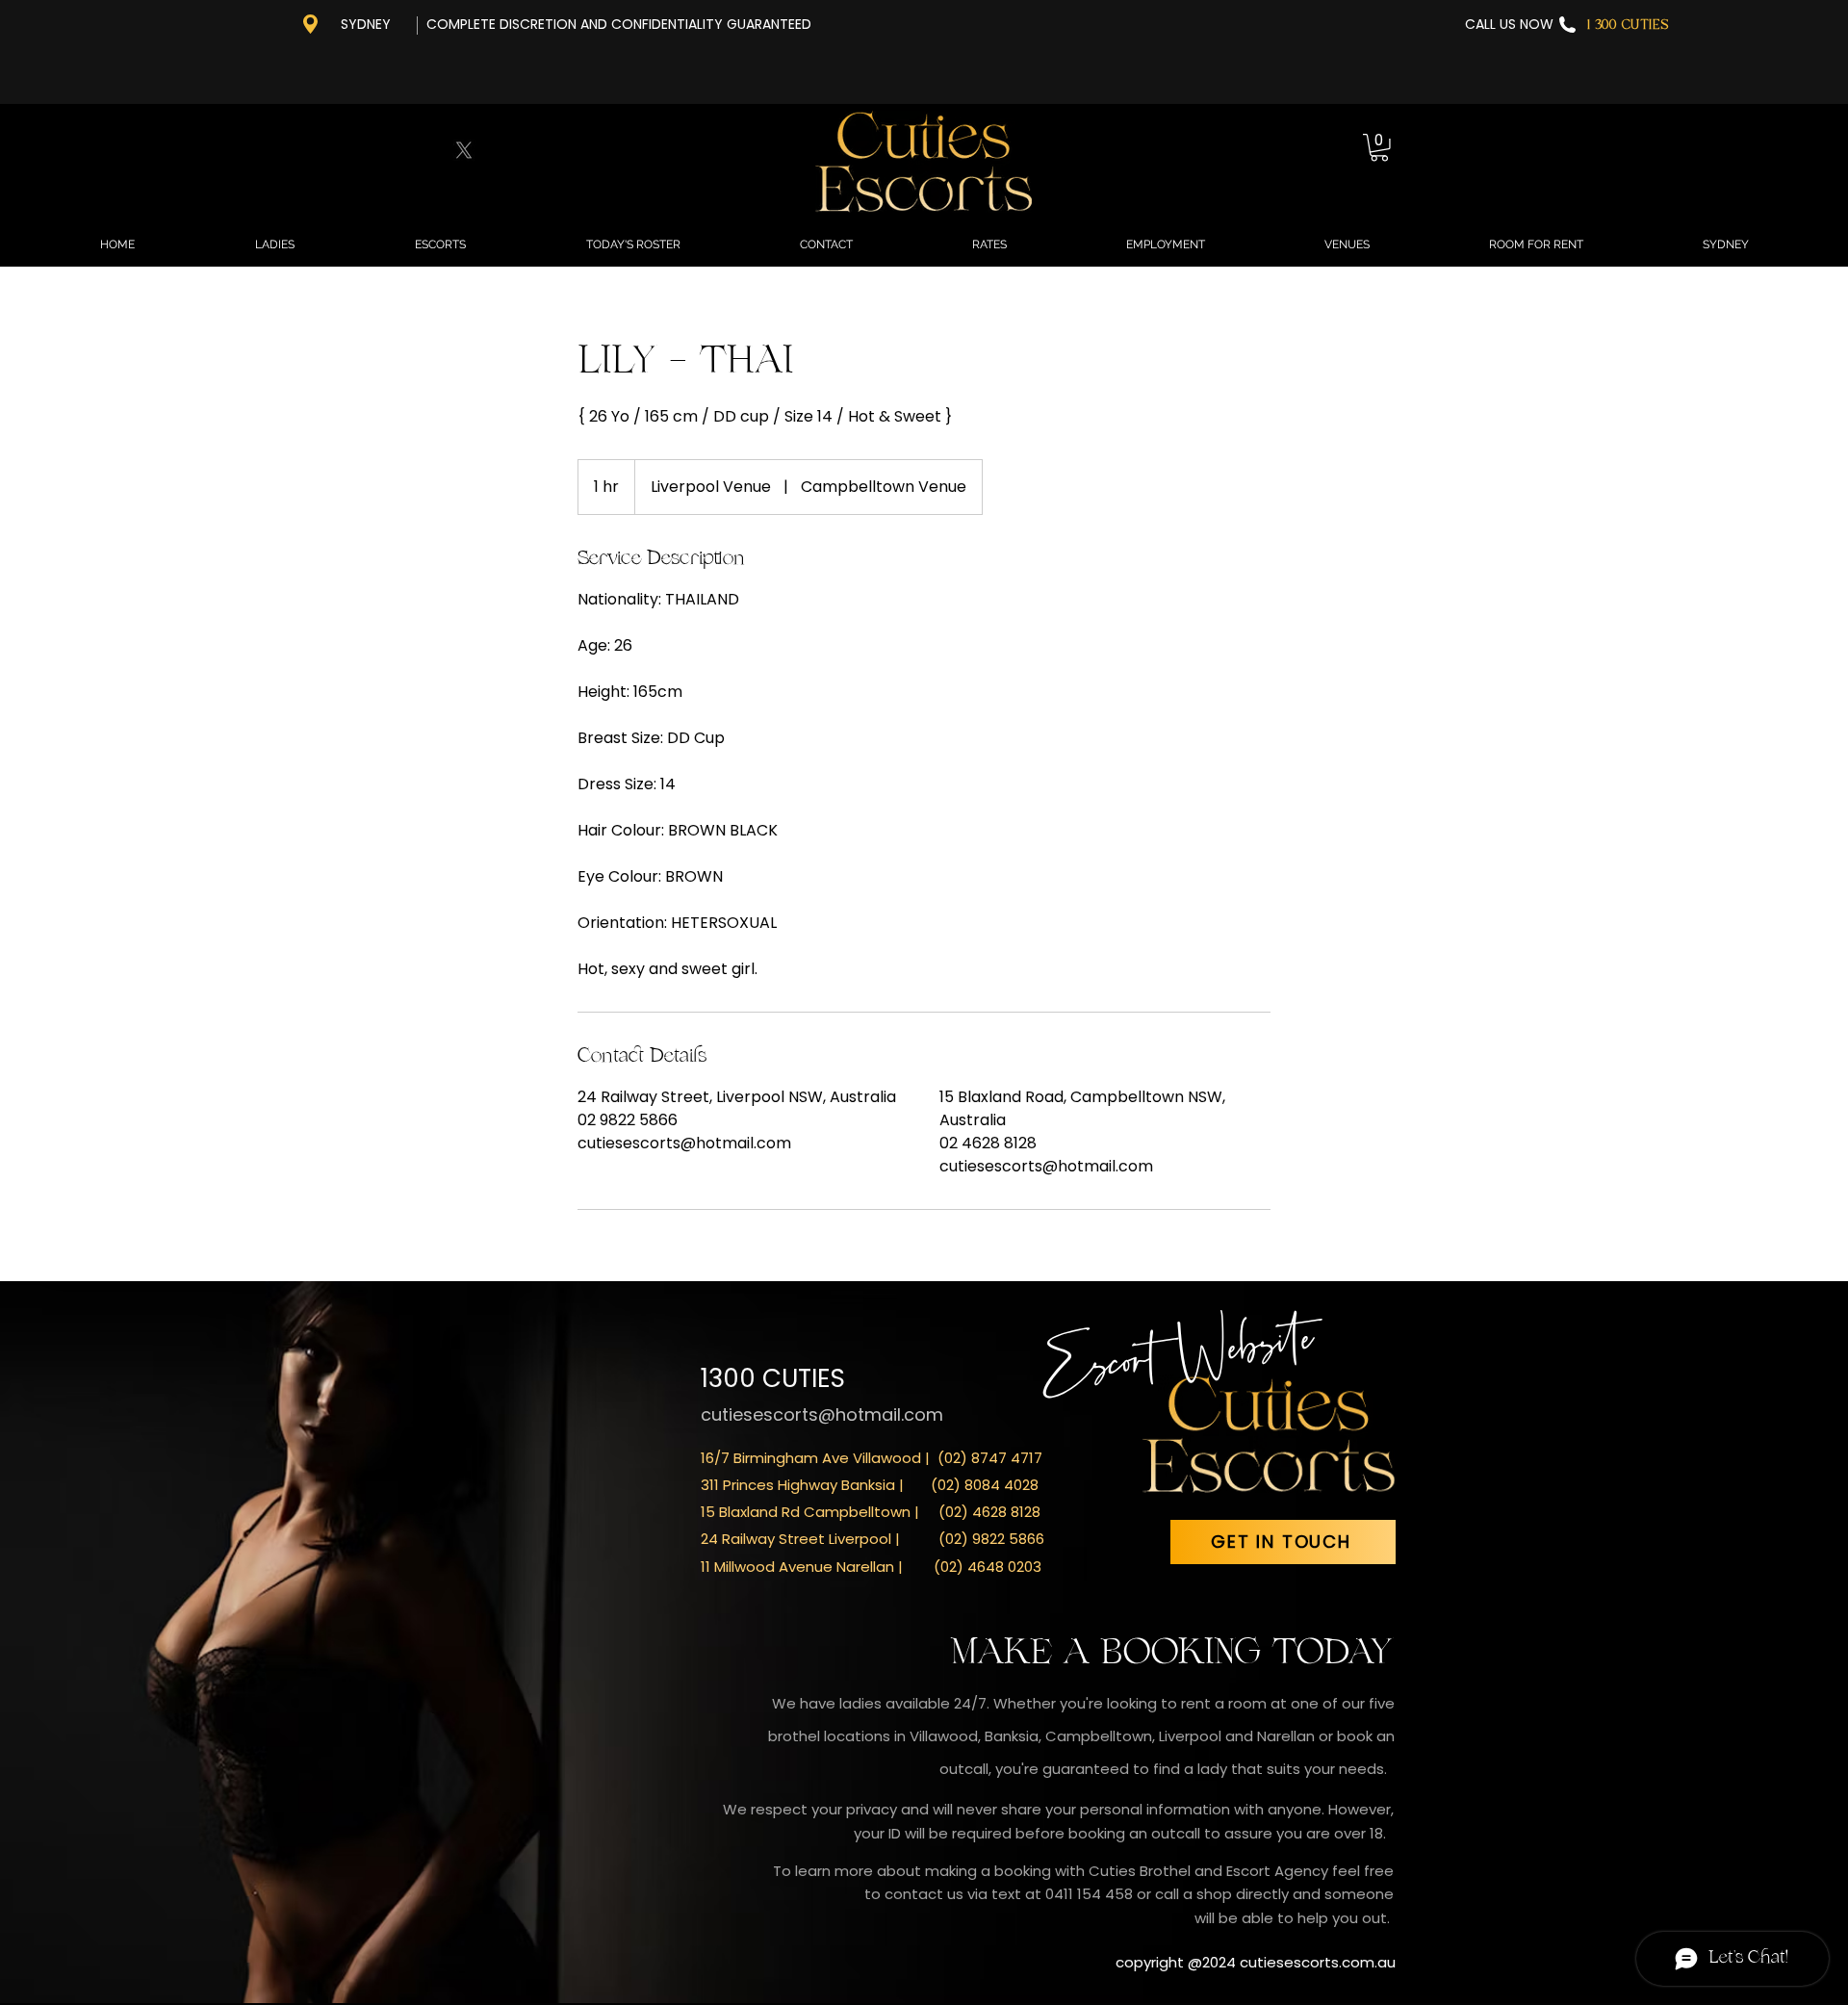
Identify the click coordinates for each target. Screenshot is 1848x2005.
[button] (1379, 148)
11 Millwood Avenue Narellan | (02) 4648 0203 (871, 1567)
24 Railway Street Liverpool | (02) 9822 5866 (873, 1539)
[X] (464, 150)
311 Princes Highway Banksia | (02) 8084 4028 (870, 1485)
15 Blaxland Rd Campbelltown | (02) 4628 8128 (871, 1512)
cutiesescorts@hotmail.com (822, 1414)
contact (916, 1894)
